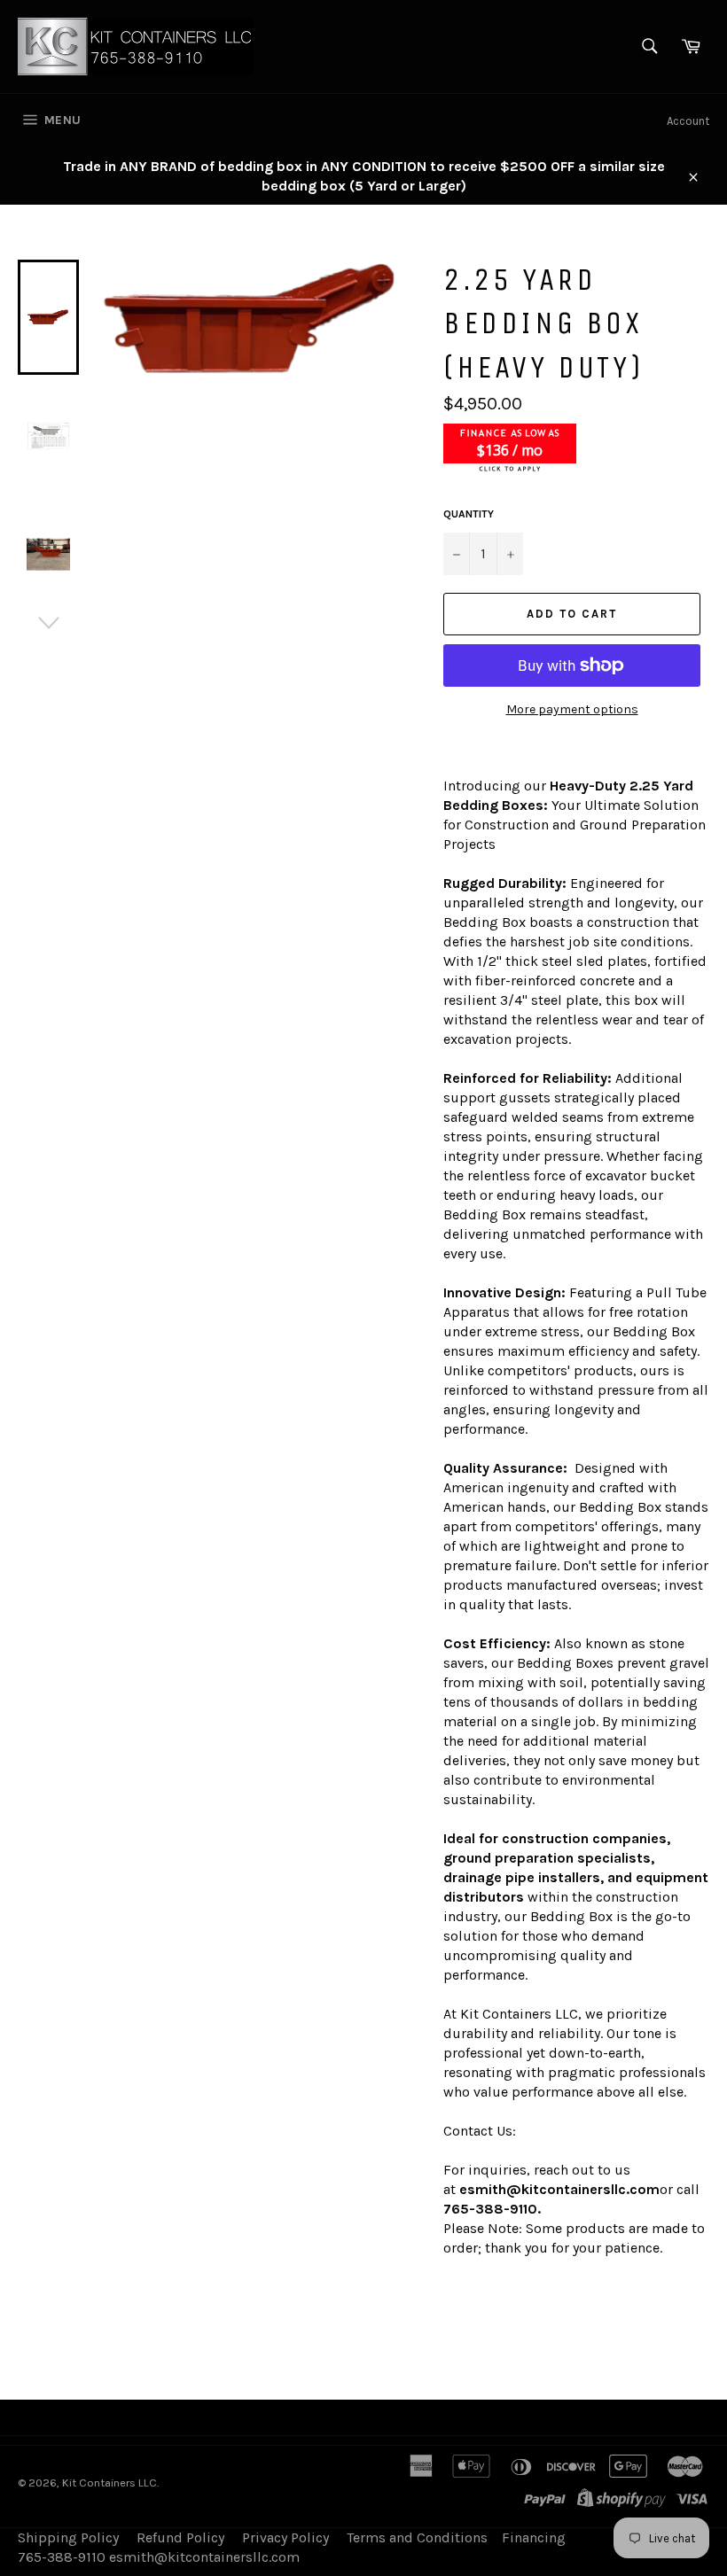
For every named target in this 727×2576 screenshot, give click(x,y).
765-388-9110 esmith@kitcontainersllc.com (159, 2557)
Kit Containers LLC (109, 2483)
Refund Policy (180, 2537)
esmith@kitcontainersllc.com (559, 2189)
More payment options (572, 709)
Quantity (469, 514)
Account (688, 121)
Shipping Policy (68, 2537)
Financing (534, 2537)
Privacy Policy (285, 2537)
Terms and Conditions (417, 2537)
